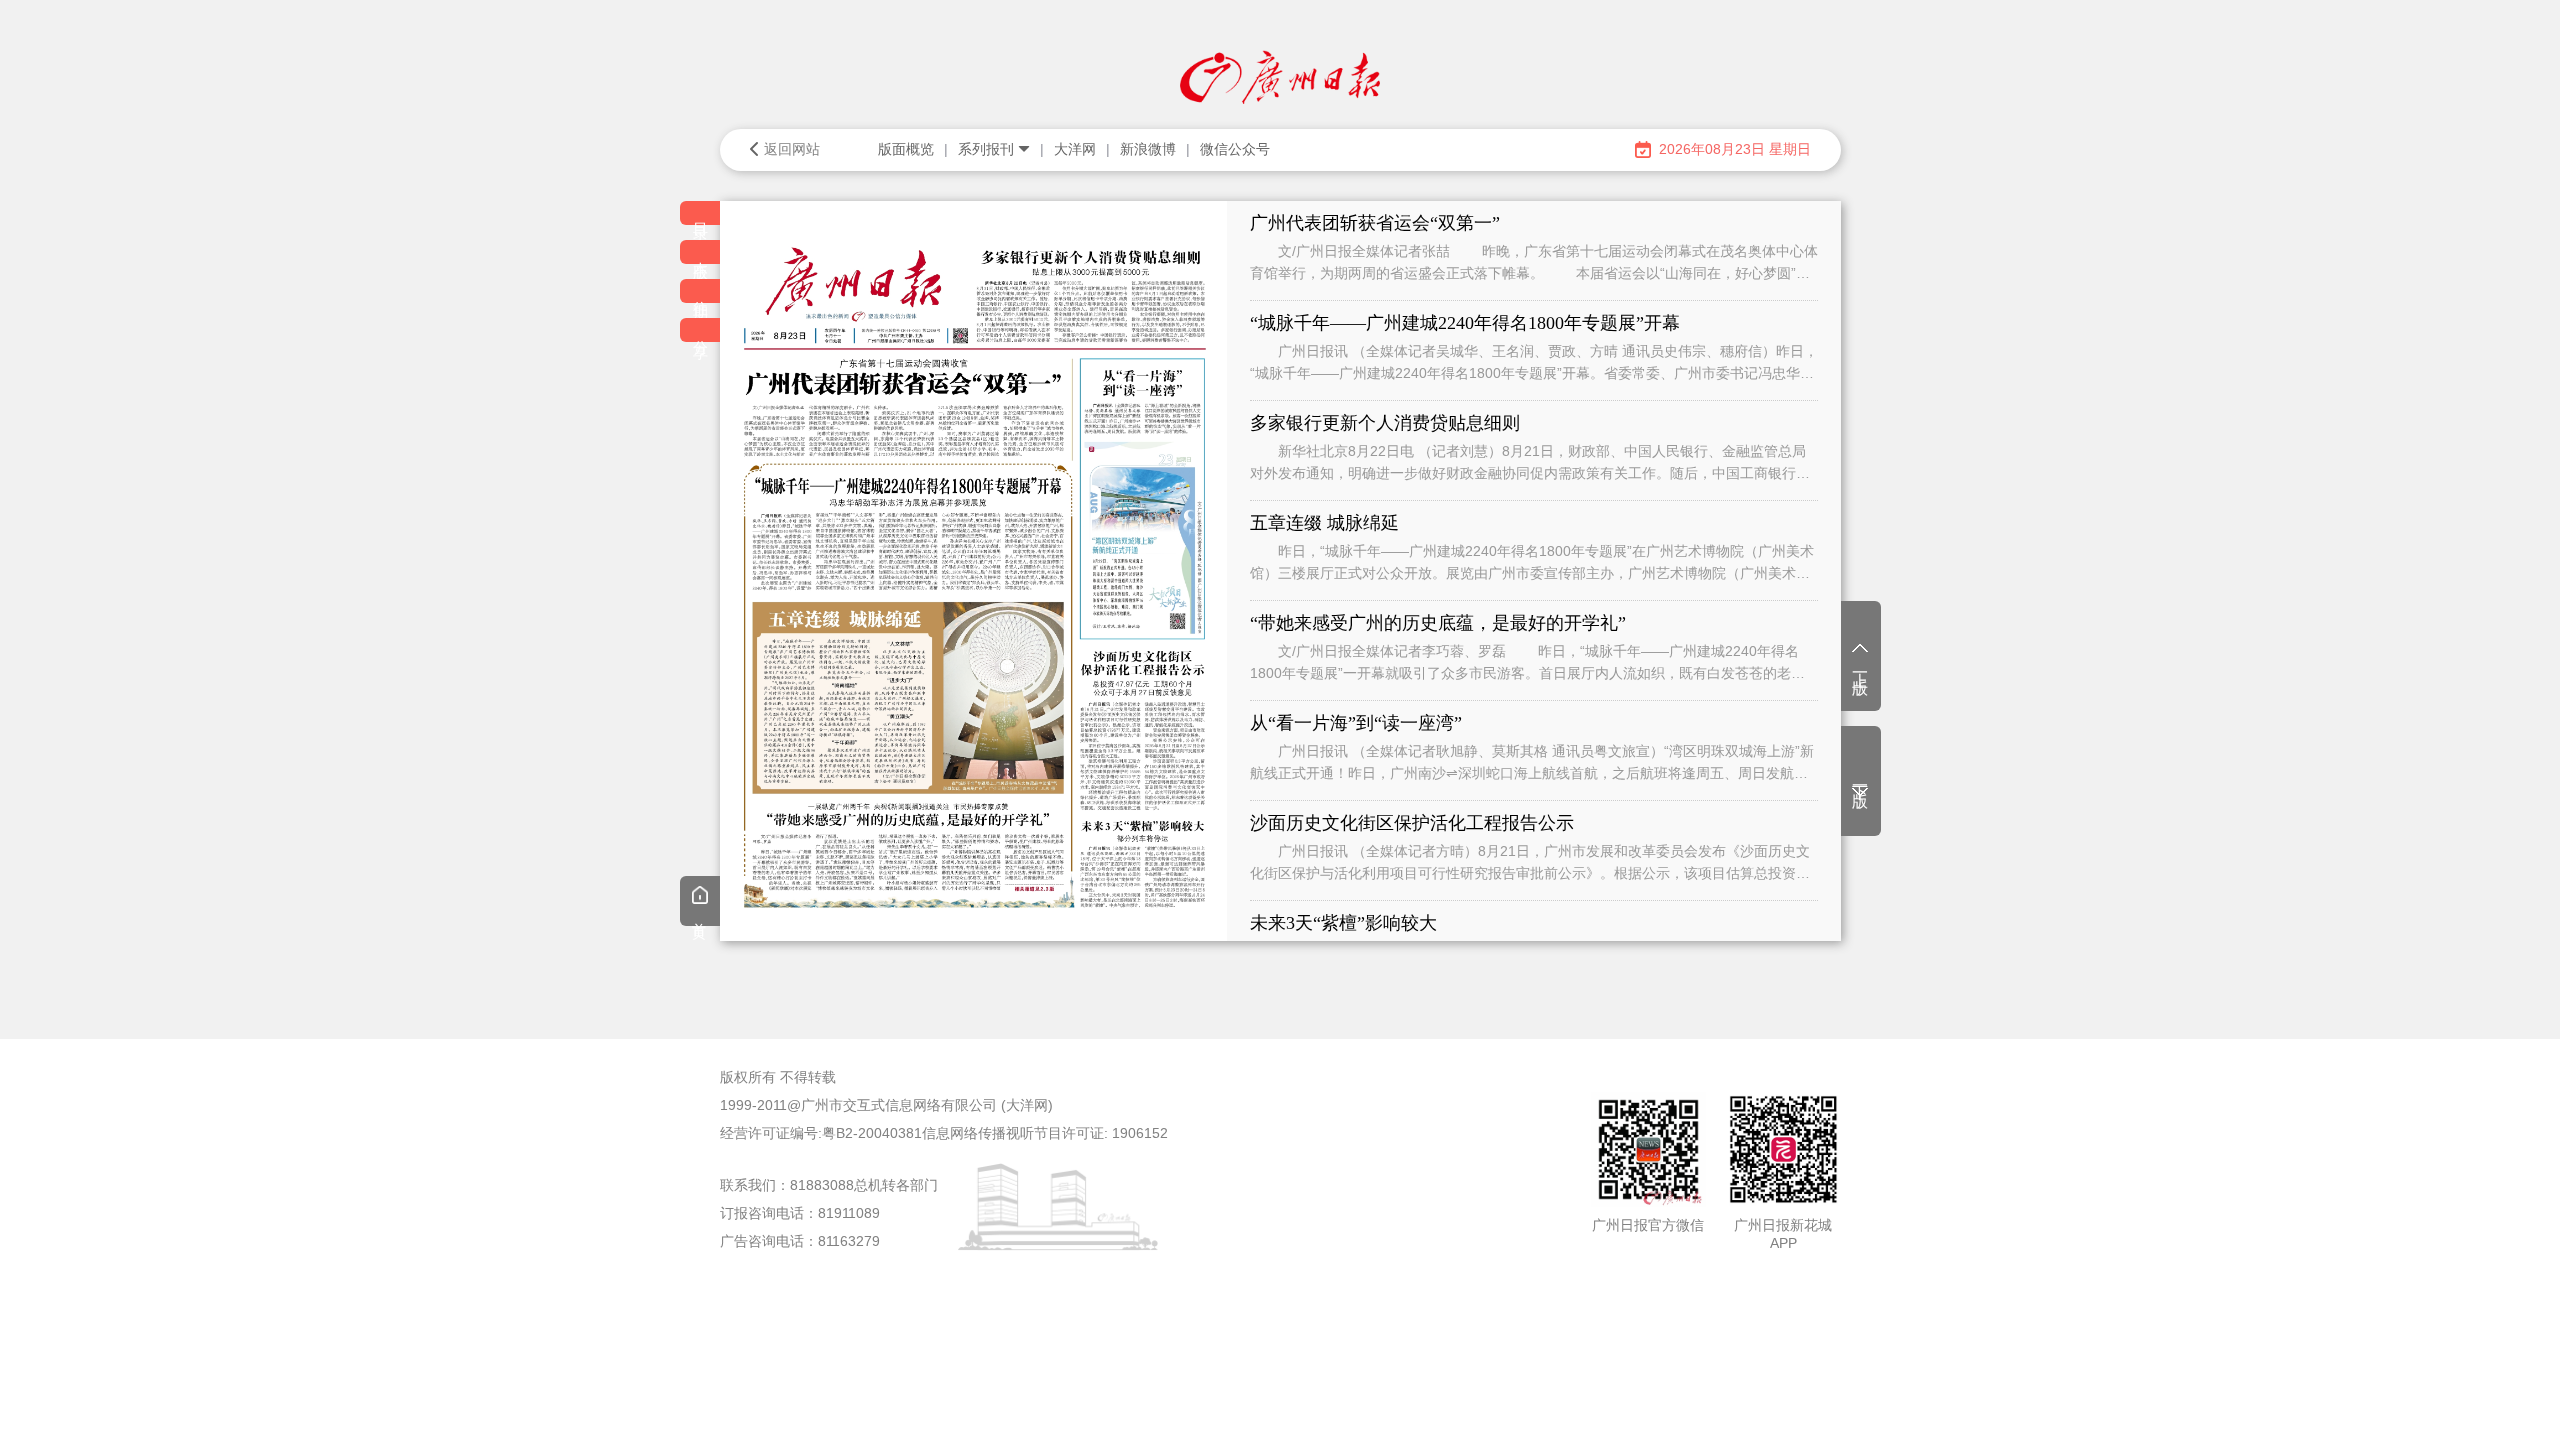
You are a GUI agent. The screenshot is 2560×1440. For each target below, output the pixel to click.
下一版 (1860, 779)
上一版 (1860, 666)
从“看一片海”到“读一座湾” (1356, 723)
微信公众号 (1235, 149)
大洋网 (1075, 149)
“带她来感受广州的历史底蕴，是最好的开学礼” (1438, 623)
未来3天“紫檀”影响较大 (1343, 923)
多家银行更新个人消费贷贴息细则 (1385, 423)
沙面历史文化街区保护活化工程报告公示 (1412, 823)
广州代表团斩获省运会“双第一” (1375, 223)
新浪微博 (1148, 149)
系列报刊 (986, 149)
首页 (700, 916)
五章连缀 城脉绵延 (1324, 523)
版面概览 (906, 149)
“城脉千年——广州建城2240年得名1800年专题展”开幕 (1465, 323)
